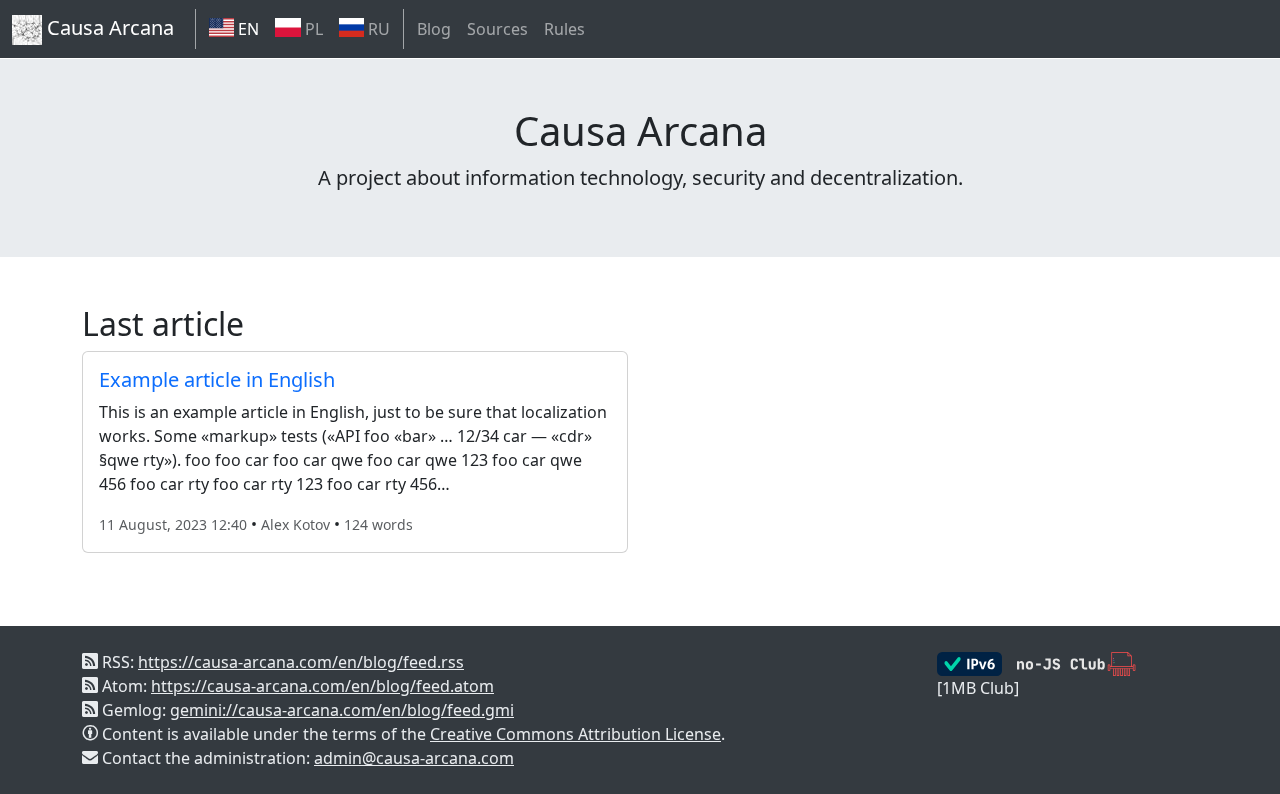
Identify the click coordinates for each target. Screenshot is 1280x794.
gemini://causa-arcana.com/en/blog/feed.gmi (342, 710)
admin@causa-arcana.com (414, 758)
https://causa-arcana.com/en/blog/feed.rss (301, 662)
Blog (434, 29)
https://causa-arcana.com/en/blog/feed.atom (322, 686)
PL (312, 29)
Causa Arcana (108, 27)
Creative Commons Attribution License (575, 734)
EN (246, 29)
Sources (497, 29)
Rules (564, 29)
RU (377, 29)
